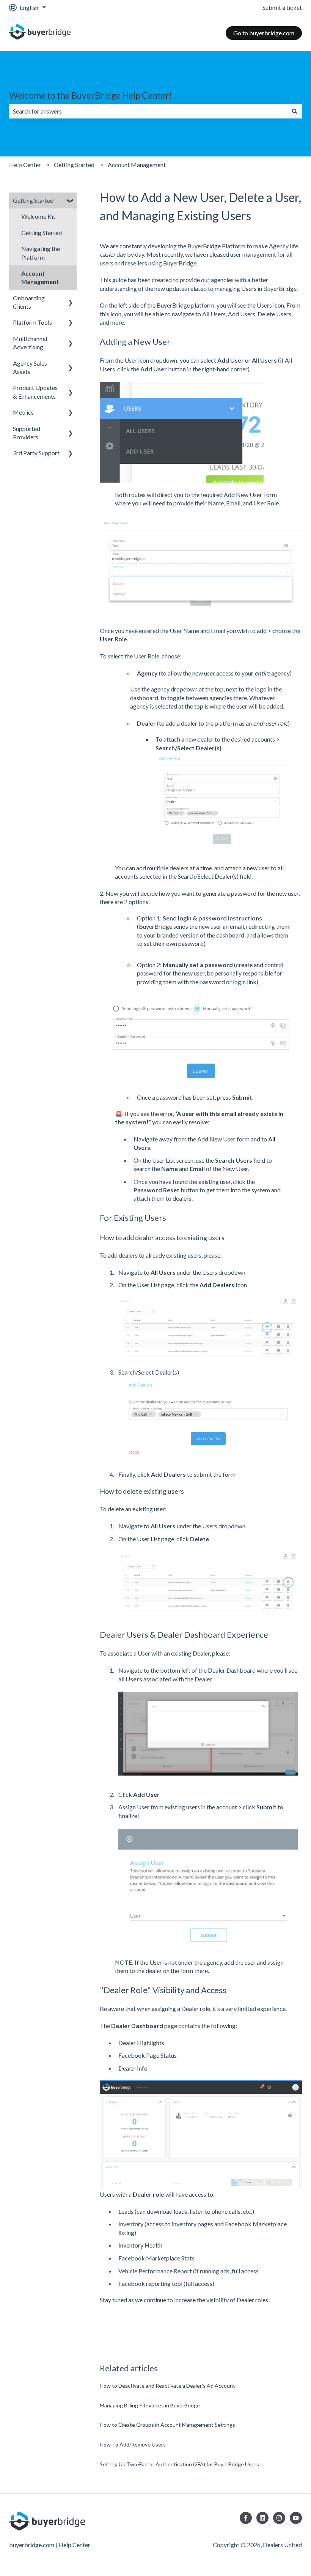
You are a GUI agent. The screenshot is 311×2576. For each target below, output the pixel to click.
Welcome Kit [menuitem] (38, 216)
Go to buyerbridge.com (264, 33)
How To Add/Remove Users (133, 2444)
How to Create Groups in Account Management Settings (167, 2425)
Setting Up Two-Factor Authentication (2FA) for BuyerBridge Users (179, 2464)
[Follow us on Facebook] (246, 2518)
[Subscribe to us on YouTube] (296, 2518)
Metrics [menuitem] (23, 412)
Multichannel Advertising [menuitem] (30, 343)
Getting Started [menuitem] (33, 200)
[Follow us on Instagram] (279, 2518)
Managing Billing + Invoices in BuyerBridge (150, 2405)
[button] (71, 201)
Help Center (25, 165)
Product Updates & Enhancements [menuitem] (35, 392)
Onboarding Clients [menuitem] (29, 302)
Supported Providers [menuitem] (27, 433)
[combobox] (148, 111)
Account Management (137, 165)
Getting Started (74, 165)
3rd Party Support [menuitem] (36, 453)
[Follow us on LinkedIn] (262, 2518)
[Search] (295, 111)
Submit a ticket (282, 7)
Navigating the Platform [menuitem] (41, 253)
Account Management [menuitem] (40, 277)
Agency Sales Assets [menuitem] (30, 367)
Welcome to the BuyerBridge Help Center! (90, 95)
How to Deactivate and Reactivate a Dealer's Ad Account (167, 2386)
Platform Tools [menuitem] (32, 322)
